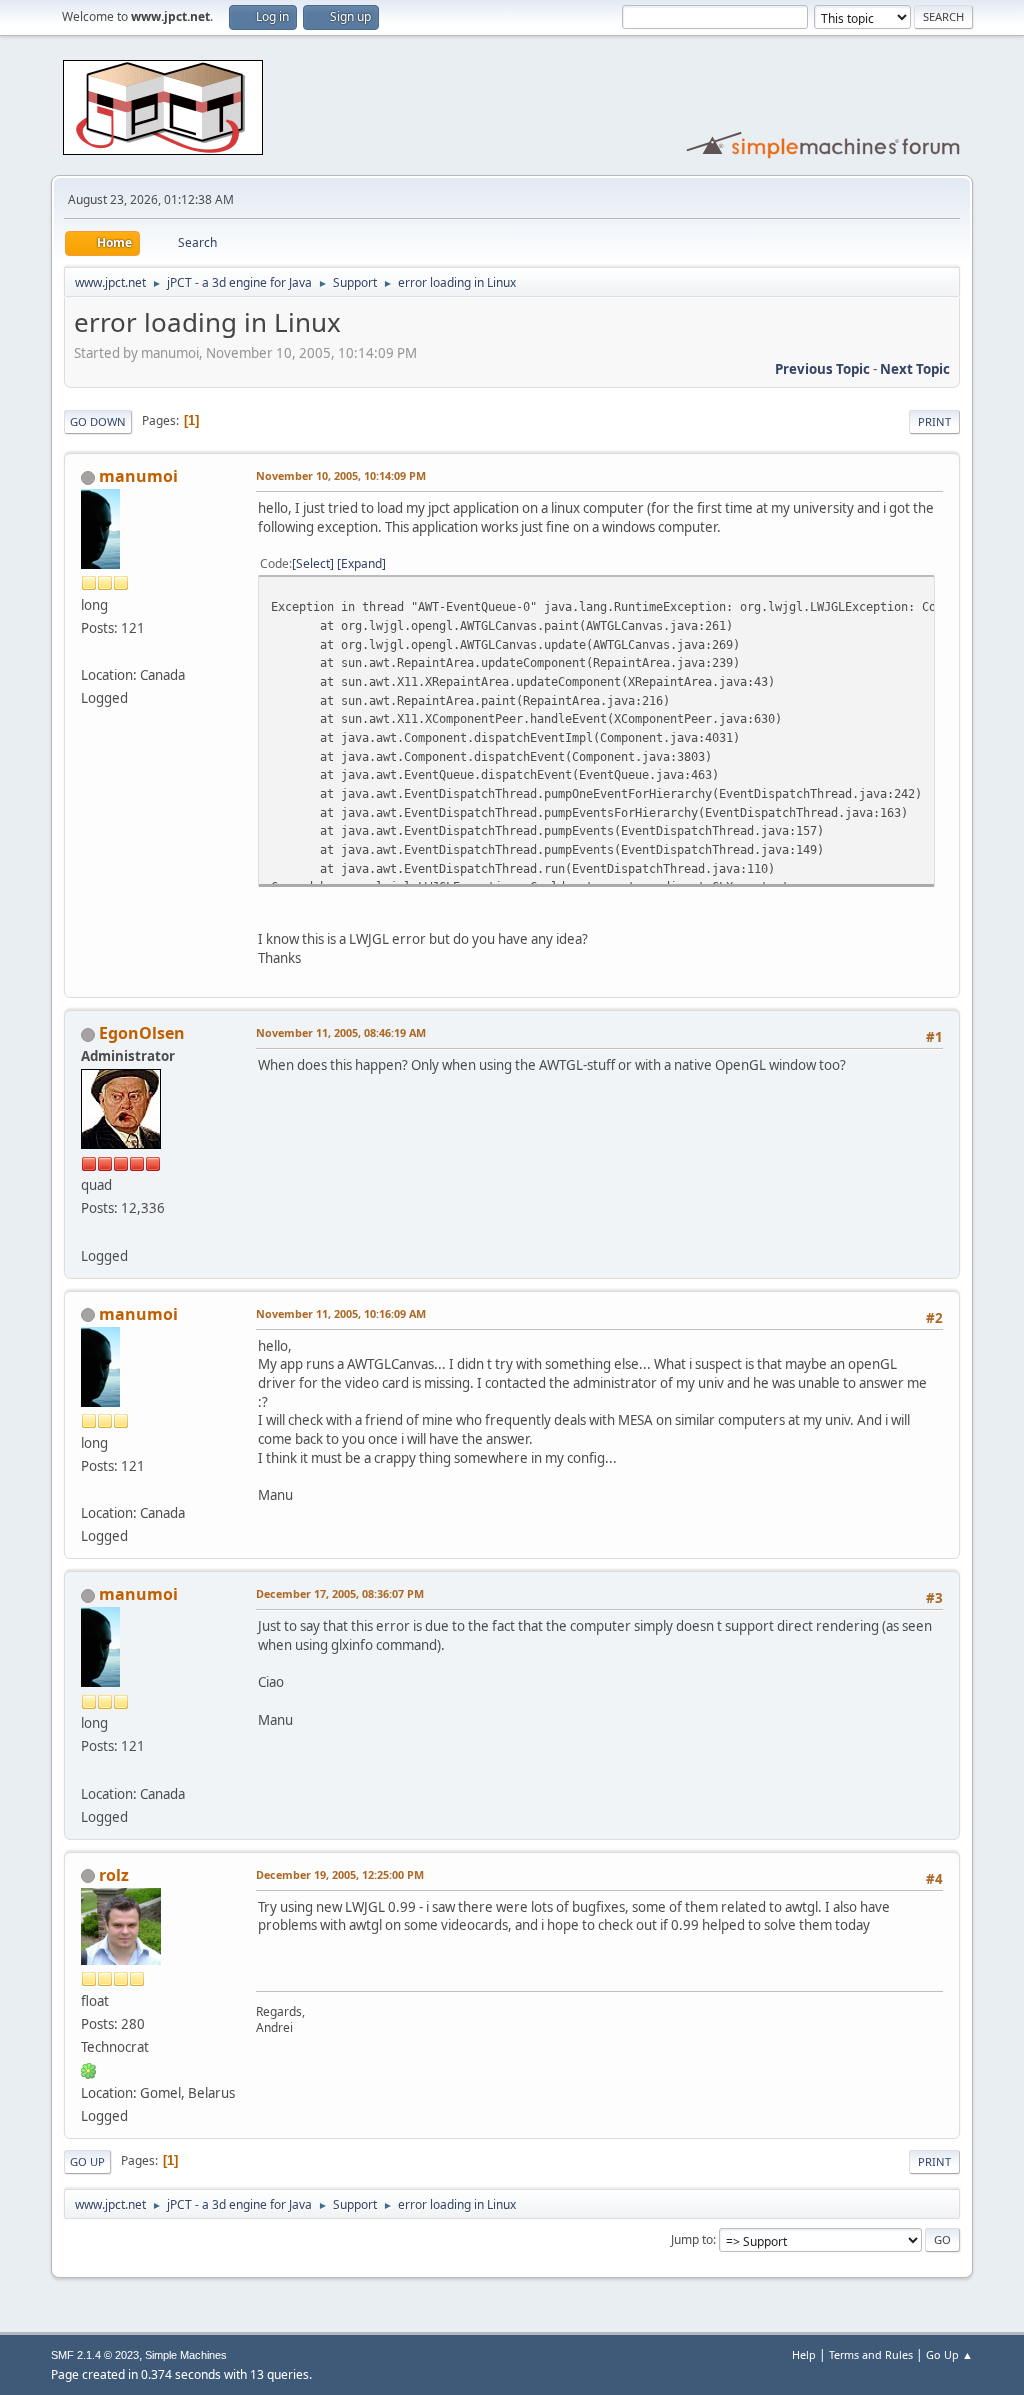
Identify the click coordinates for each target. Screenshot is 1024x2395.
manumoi (138, 476)
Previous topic (822, 369)
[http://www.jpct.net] (89, 1231)
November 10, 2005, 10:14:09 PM (341, 475)
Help (804, 2354)
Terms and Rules (871, 2354)
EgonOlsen (142, 1033)
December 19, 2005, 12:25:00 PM (340, 1874)
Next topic (915, 369)
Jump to (692, 2239)
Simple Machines (186, 2355)
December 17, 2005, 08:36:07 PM (340, 1593)
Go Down (98, 421)
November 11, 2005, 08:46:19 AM (341, 1032)
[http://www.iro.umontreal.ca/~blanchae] (89, 651)
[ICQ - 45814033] (89, 2070)
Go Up (87, 2161)
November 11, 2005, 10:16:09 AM (341, 1313)
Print (934, 421)
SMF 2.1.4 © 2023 (95, 2355)
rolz (114, 1875)
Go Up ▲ (949, 2354)
